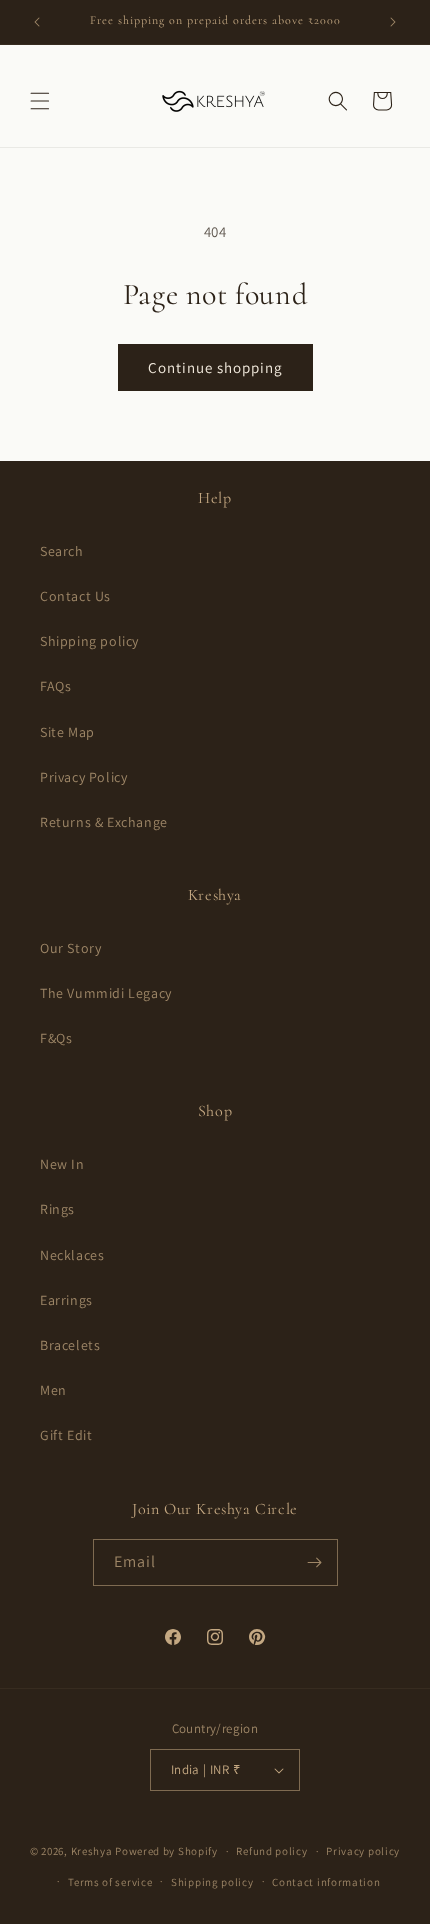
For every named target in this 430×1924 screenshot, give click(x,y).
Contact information (326, 1882)
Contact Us (75, 596)
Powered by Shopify (166, 1851)
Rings (57, 1209)
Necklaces (72, 1255)
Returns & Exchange (104, 822)
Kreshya (92, 1851)
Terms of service (110, 1882)
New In (62, 1164)
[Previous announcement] (37, 22)
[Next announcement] (393, 22)
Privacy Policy (83, 777)
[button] (40, 101)
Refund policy (271, 1851)
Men (53, 1390)
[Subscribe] (315, 1562)
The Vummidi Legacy (106, 993)
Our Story (70, 948)
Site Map (67, 732)
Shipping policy (89, 641)
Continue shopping (215, 367)
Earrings (66, 1300)
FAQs (55, 686)
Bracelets (70, 1345)
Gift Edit (66, 1435)
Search (62, 551)
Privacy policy (363, 1851)
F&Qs (56, 1038)
